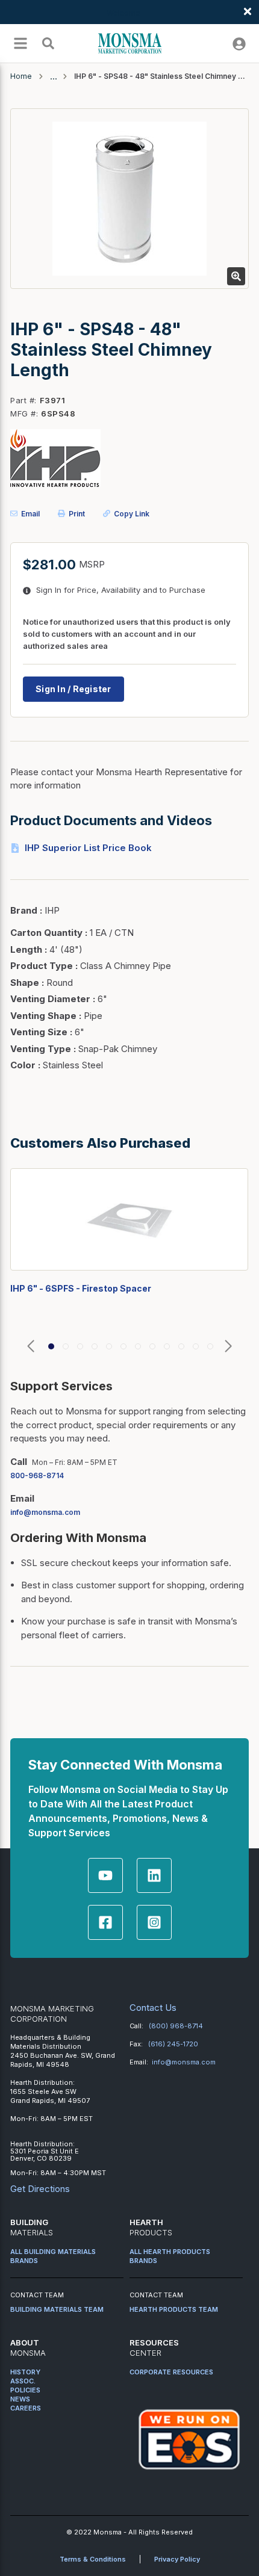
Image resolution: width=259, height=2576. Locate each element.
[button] (31, 1347)
